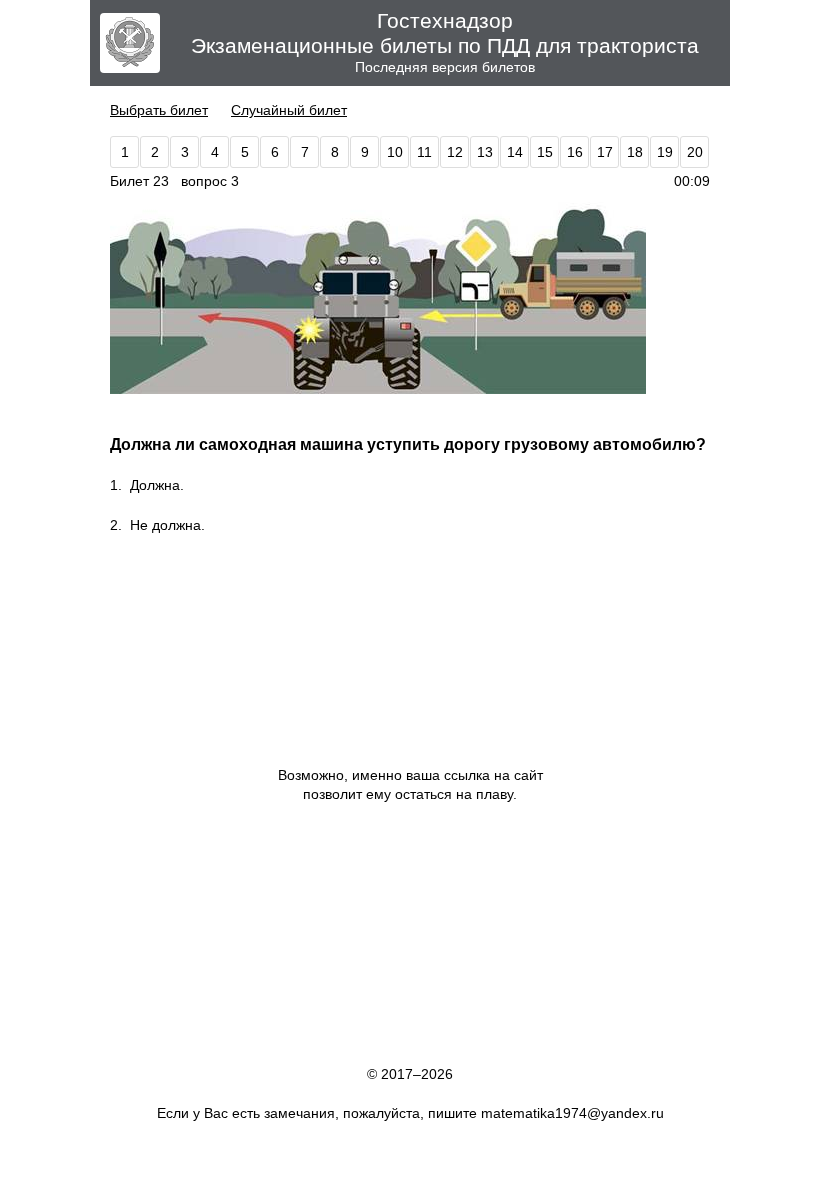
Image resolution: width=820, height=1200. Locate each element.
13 (485, 152)
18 (635, 152)
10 (395, 152)
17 (605, 152)
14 (515, 152)
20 (695, 152)
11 (424, 152)
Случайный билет (289, 110)
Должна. (157, 485)
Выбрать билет (159, 110)
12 (455, 152)
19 (665, 152)
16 (575, 152)
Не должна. (167, 525)
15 (545, 152)
